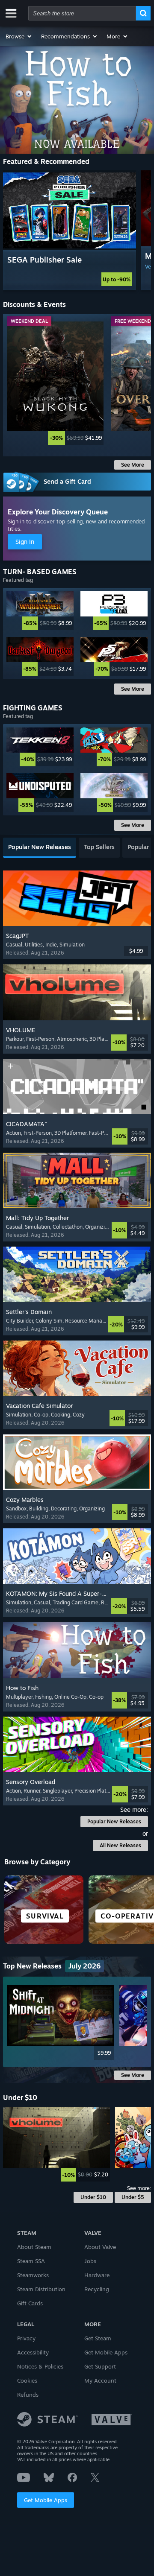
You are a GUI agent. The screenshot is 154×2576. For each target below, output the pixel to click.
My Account (100, 2380)
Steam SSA (31, 2261)
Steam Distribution (41, 2289)
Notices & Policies (40, 2366)
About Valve (100, 2247)
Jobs (90, 2261)
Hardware (97, 2275)
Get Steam (98, 2338)
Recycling (97, 2289)
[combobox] (82, 13)
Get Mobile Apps (46, 2500)
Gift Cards (30, 2303)
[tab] (40, 848)
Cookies (27, 2380)
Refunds (28, 2395)
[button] (19, 36)
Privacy (26, 2338)
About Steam (34, 2247)
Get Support (100, 2366)
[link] (55, 383)
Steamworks (33, 2275)
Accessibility (33, 2352)
